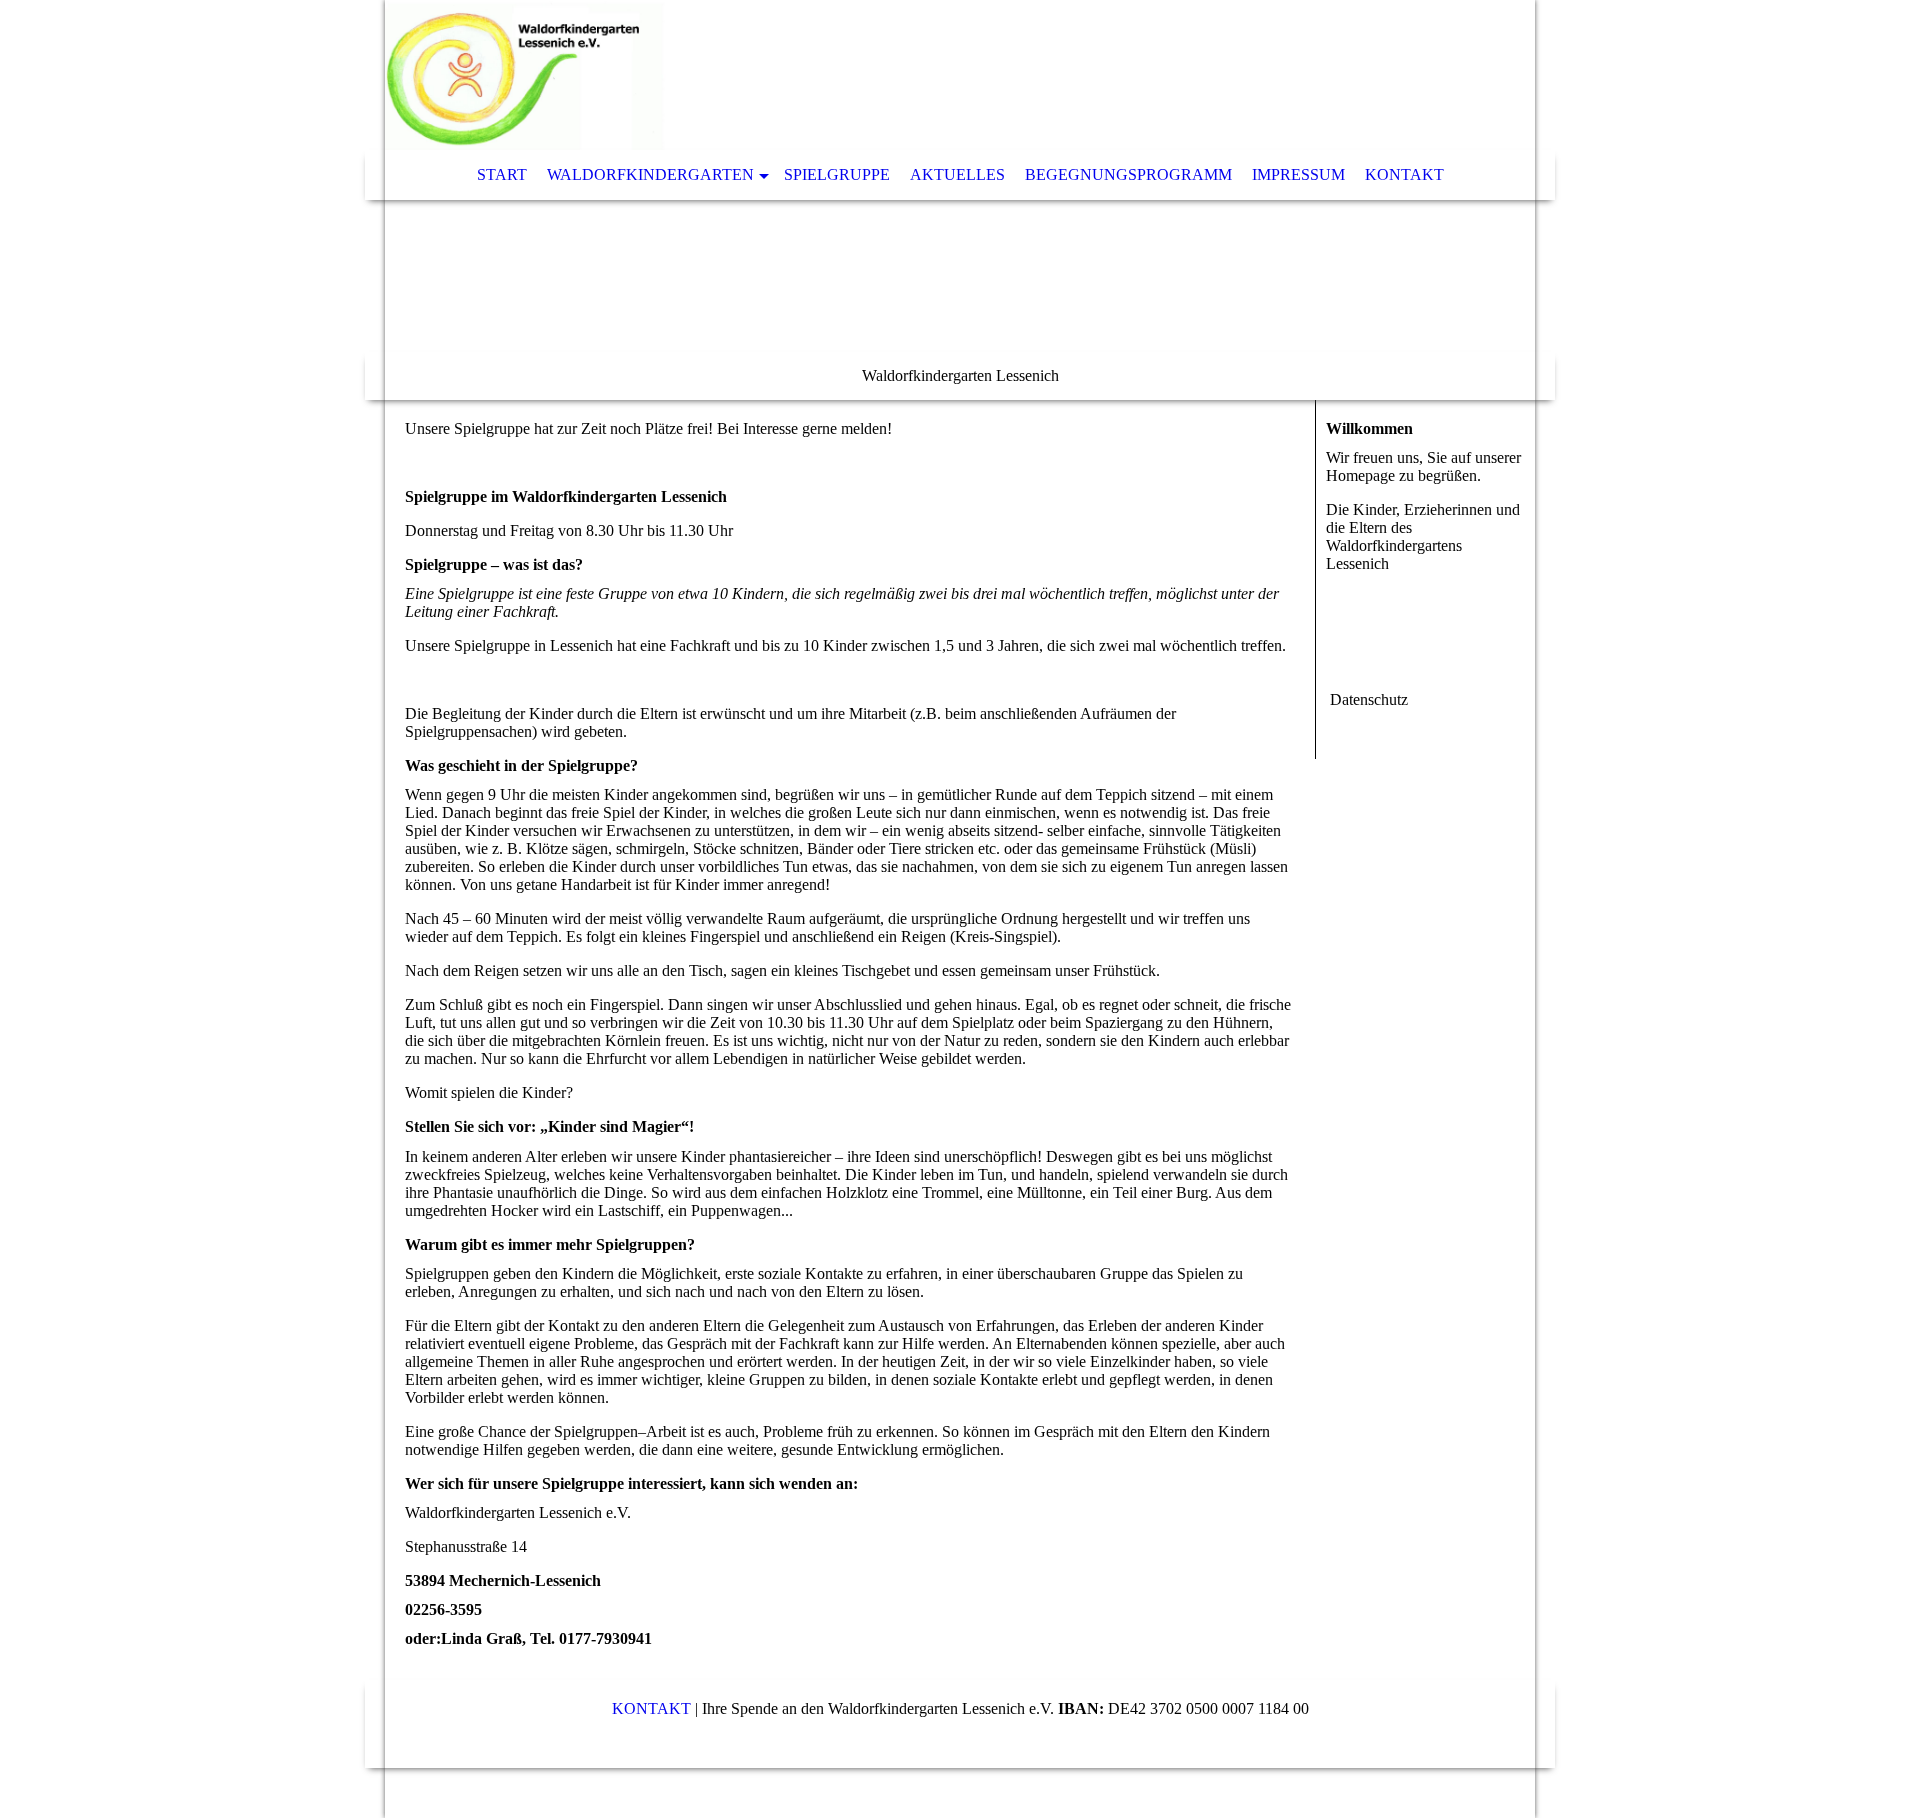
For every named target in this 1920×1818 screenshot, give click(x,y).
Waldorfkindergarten (650, 174)
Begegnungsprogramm (1128, 174)
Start (502, 174)
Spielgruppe (837, 174)
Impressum (1298, 174)
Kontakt (1404, 174)
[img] (900, 75)
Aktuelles (957, 174)
